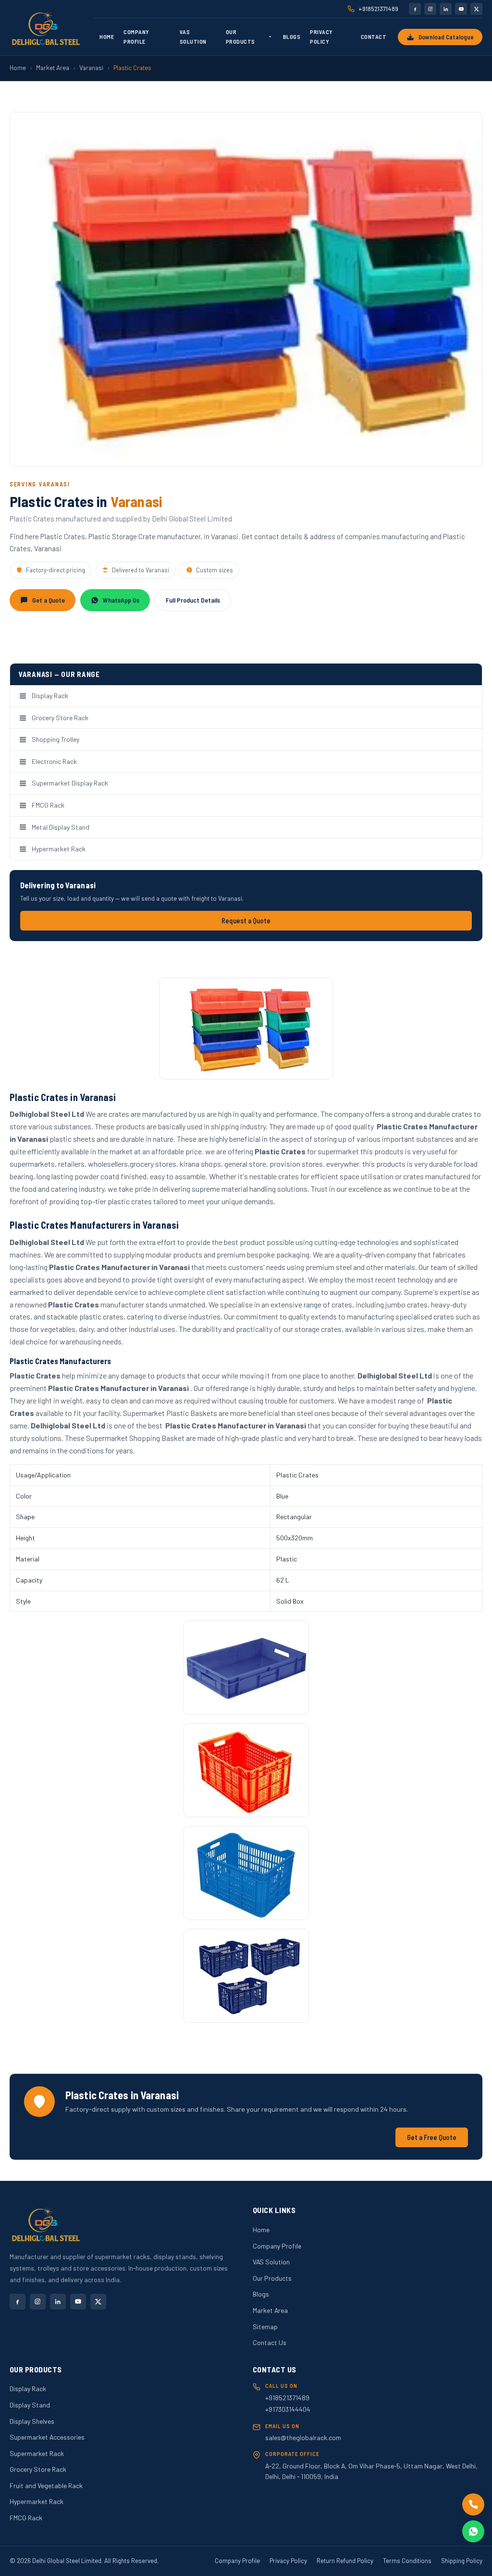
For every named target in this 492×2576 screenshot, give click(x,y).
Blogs (292, 36)
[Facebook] (415, 9)
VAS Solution (193, 36)
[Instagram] (430, 9)
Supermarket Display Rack (70, 783)
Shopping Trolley (55, 739)
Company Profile (136, 36)
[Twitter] (476, 9)
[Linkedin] (446, 9)
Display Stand (30, 2405)
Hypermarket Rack (59, 849)
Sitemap (265, 2327)
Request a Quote (246, 921)
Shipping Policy (462, 2561)
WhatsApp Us (121, 600)
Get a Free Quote (432, 2137)
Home (107, 36)
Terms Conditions (407, 2561)
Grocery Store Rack (60, 718)
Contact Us (270, 2342)
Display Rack (50, 695)
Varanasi (91, 68)
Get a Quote (49, 600)
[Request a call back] (473, 2504)
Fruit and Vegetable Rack (46, 2485)
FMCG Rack (48, 805)
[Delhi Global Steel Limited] (46, 28)
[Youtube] (461, 9)
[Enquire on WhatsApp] (473, 2531)
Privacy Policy (321, 36)
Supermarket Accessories (47, 2437)
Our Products (240, 36)
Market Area (53, 68)
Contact (374, 36)
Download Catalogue (446, 37)
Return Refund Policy (345, 2561)
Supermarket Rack (37, 2453)
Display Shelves (32, 2421)
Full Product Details (193, 600)
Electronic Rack (54, 761)
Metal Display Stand (61, 827)
